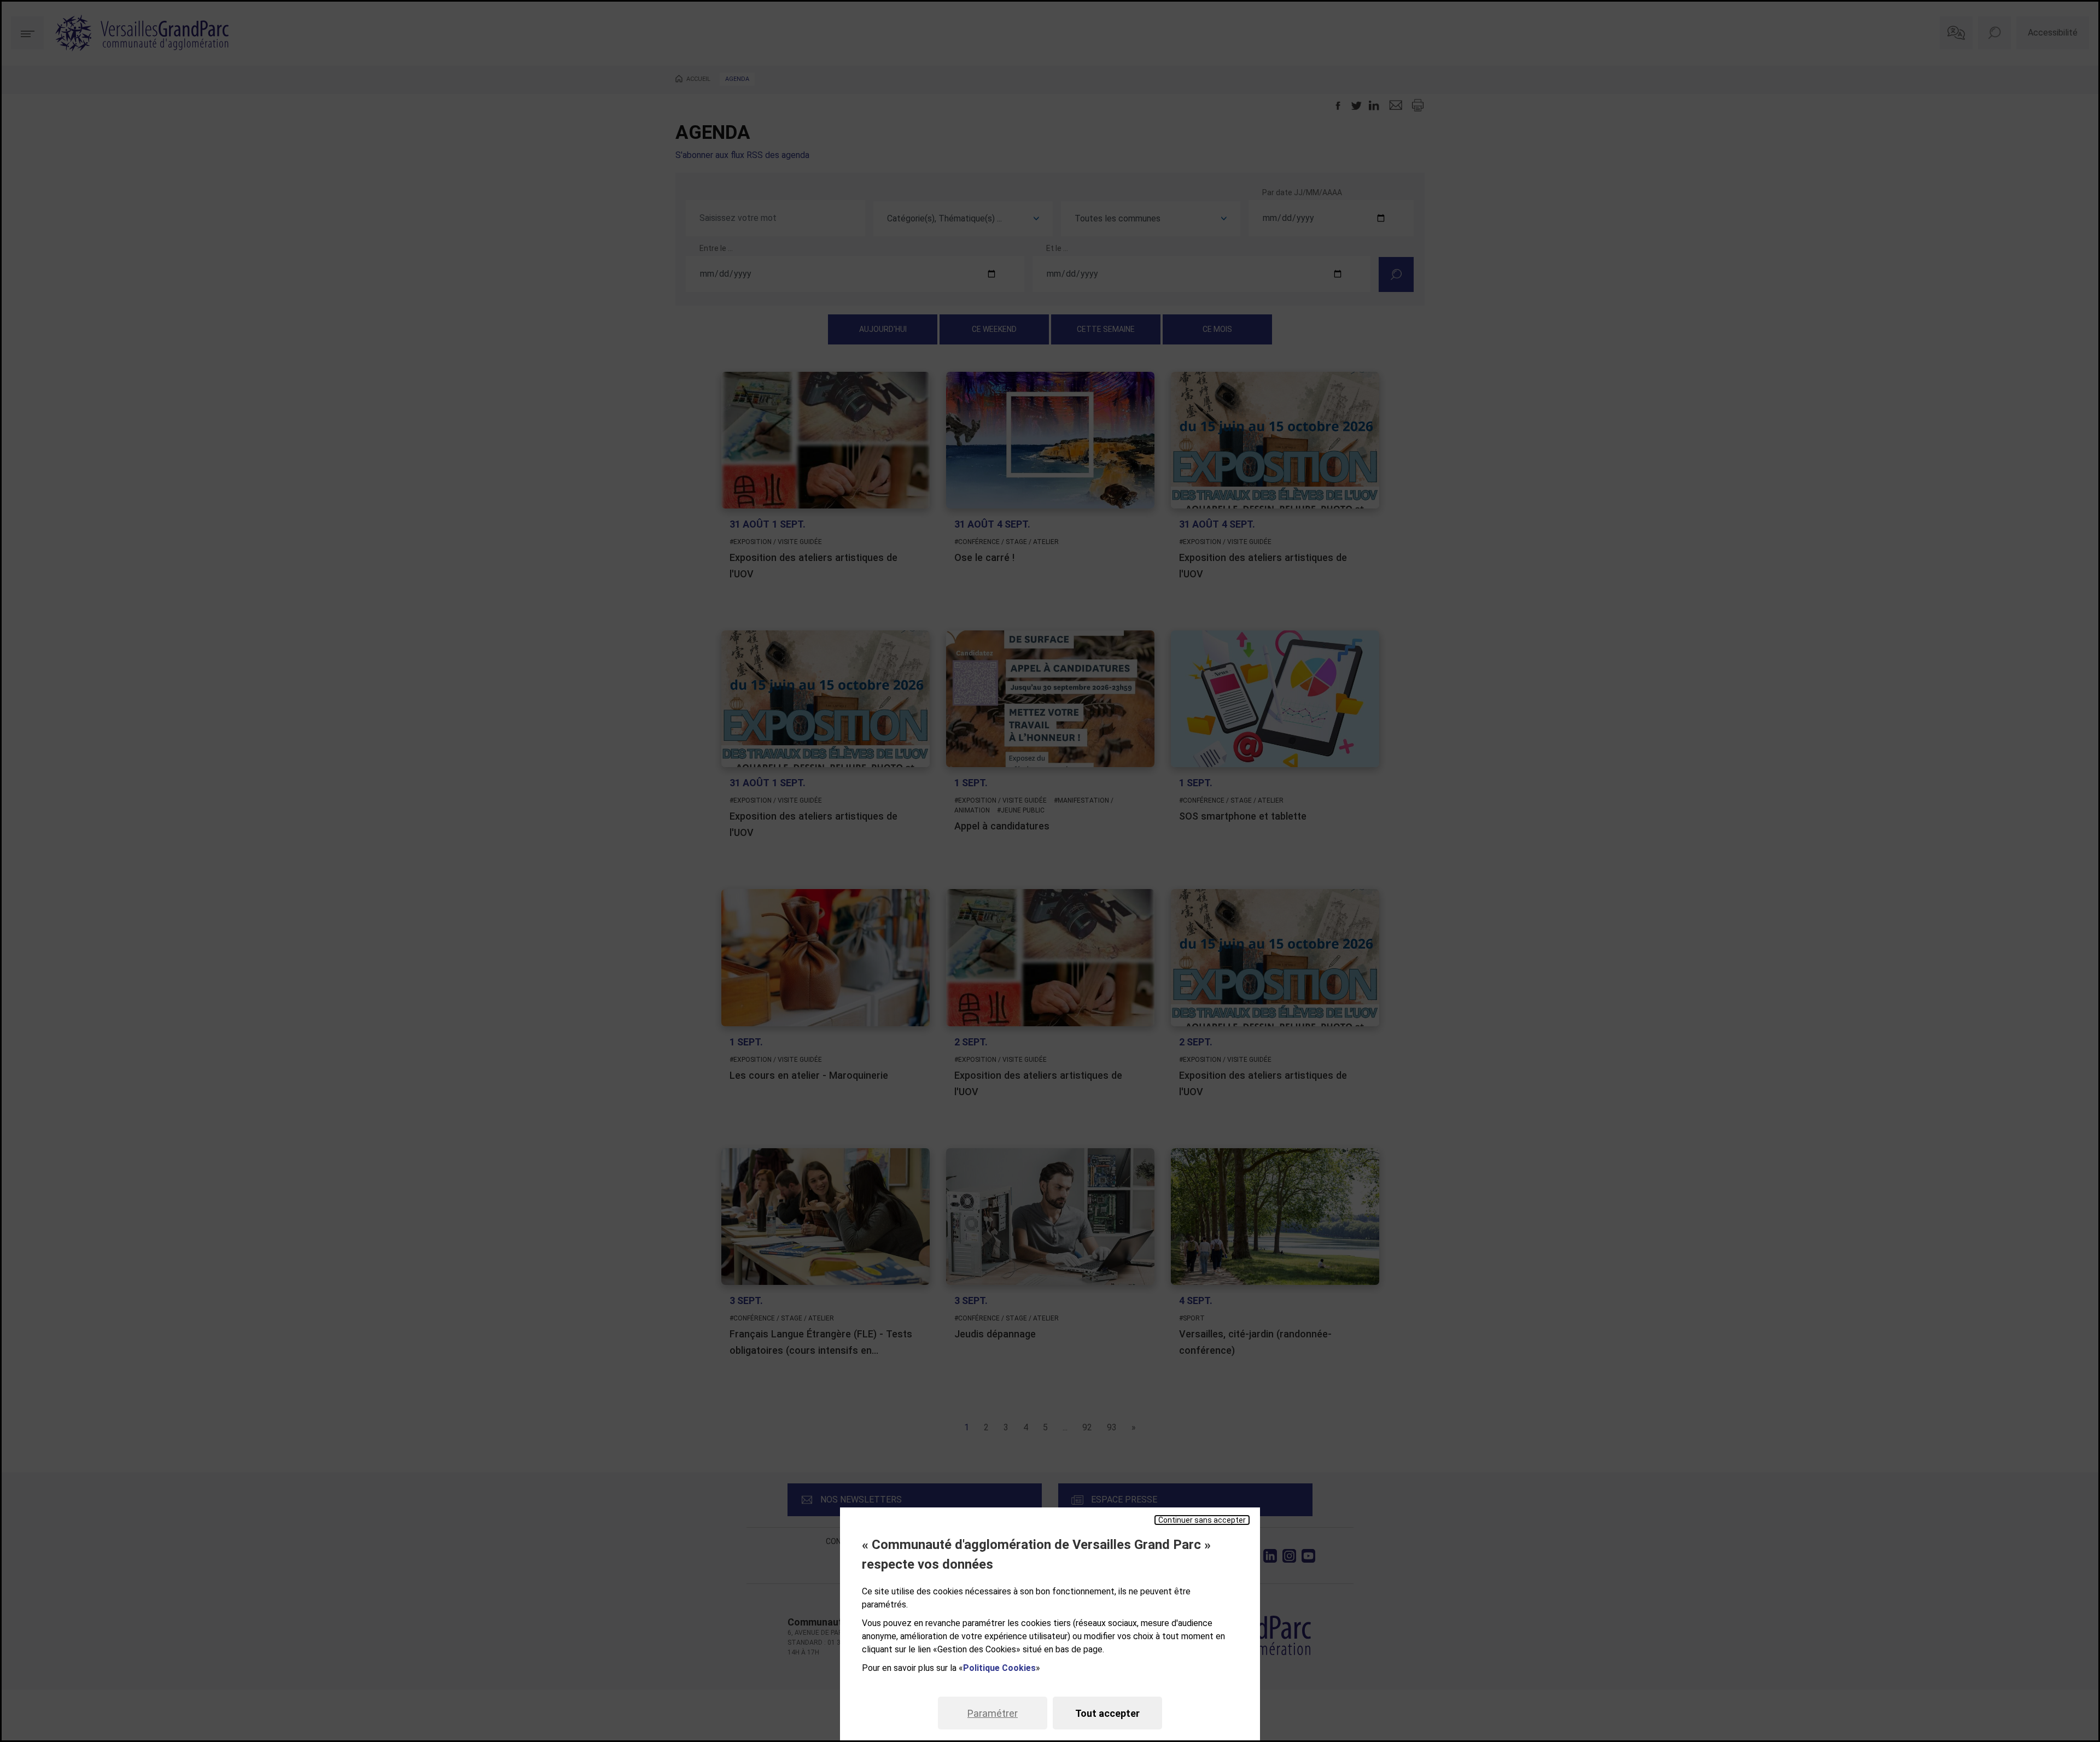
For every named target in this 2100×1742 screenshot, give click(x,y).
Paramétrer (993, 1713)
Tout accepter (1107, 1713)
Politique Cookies (999, 1668)
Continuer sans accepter (1202, 1520)
